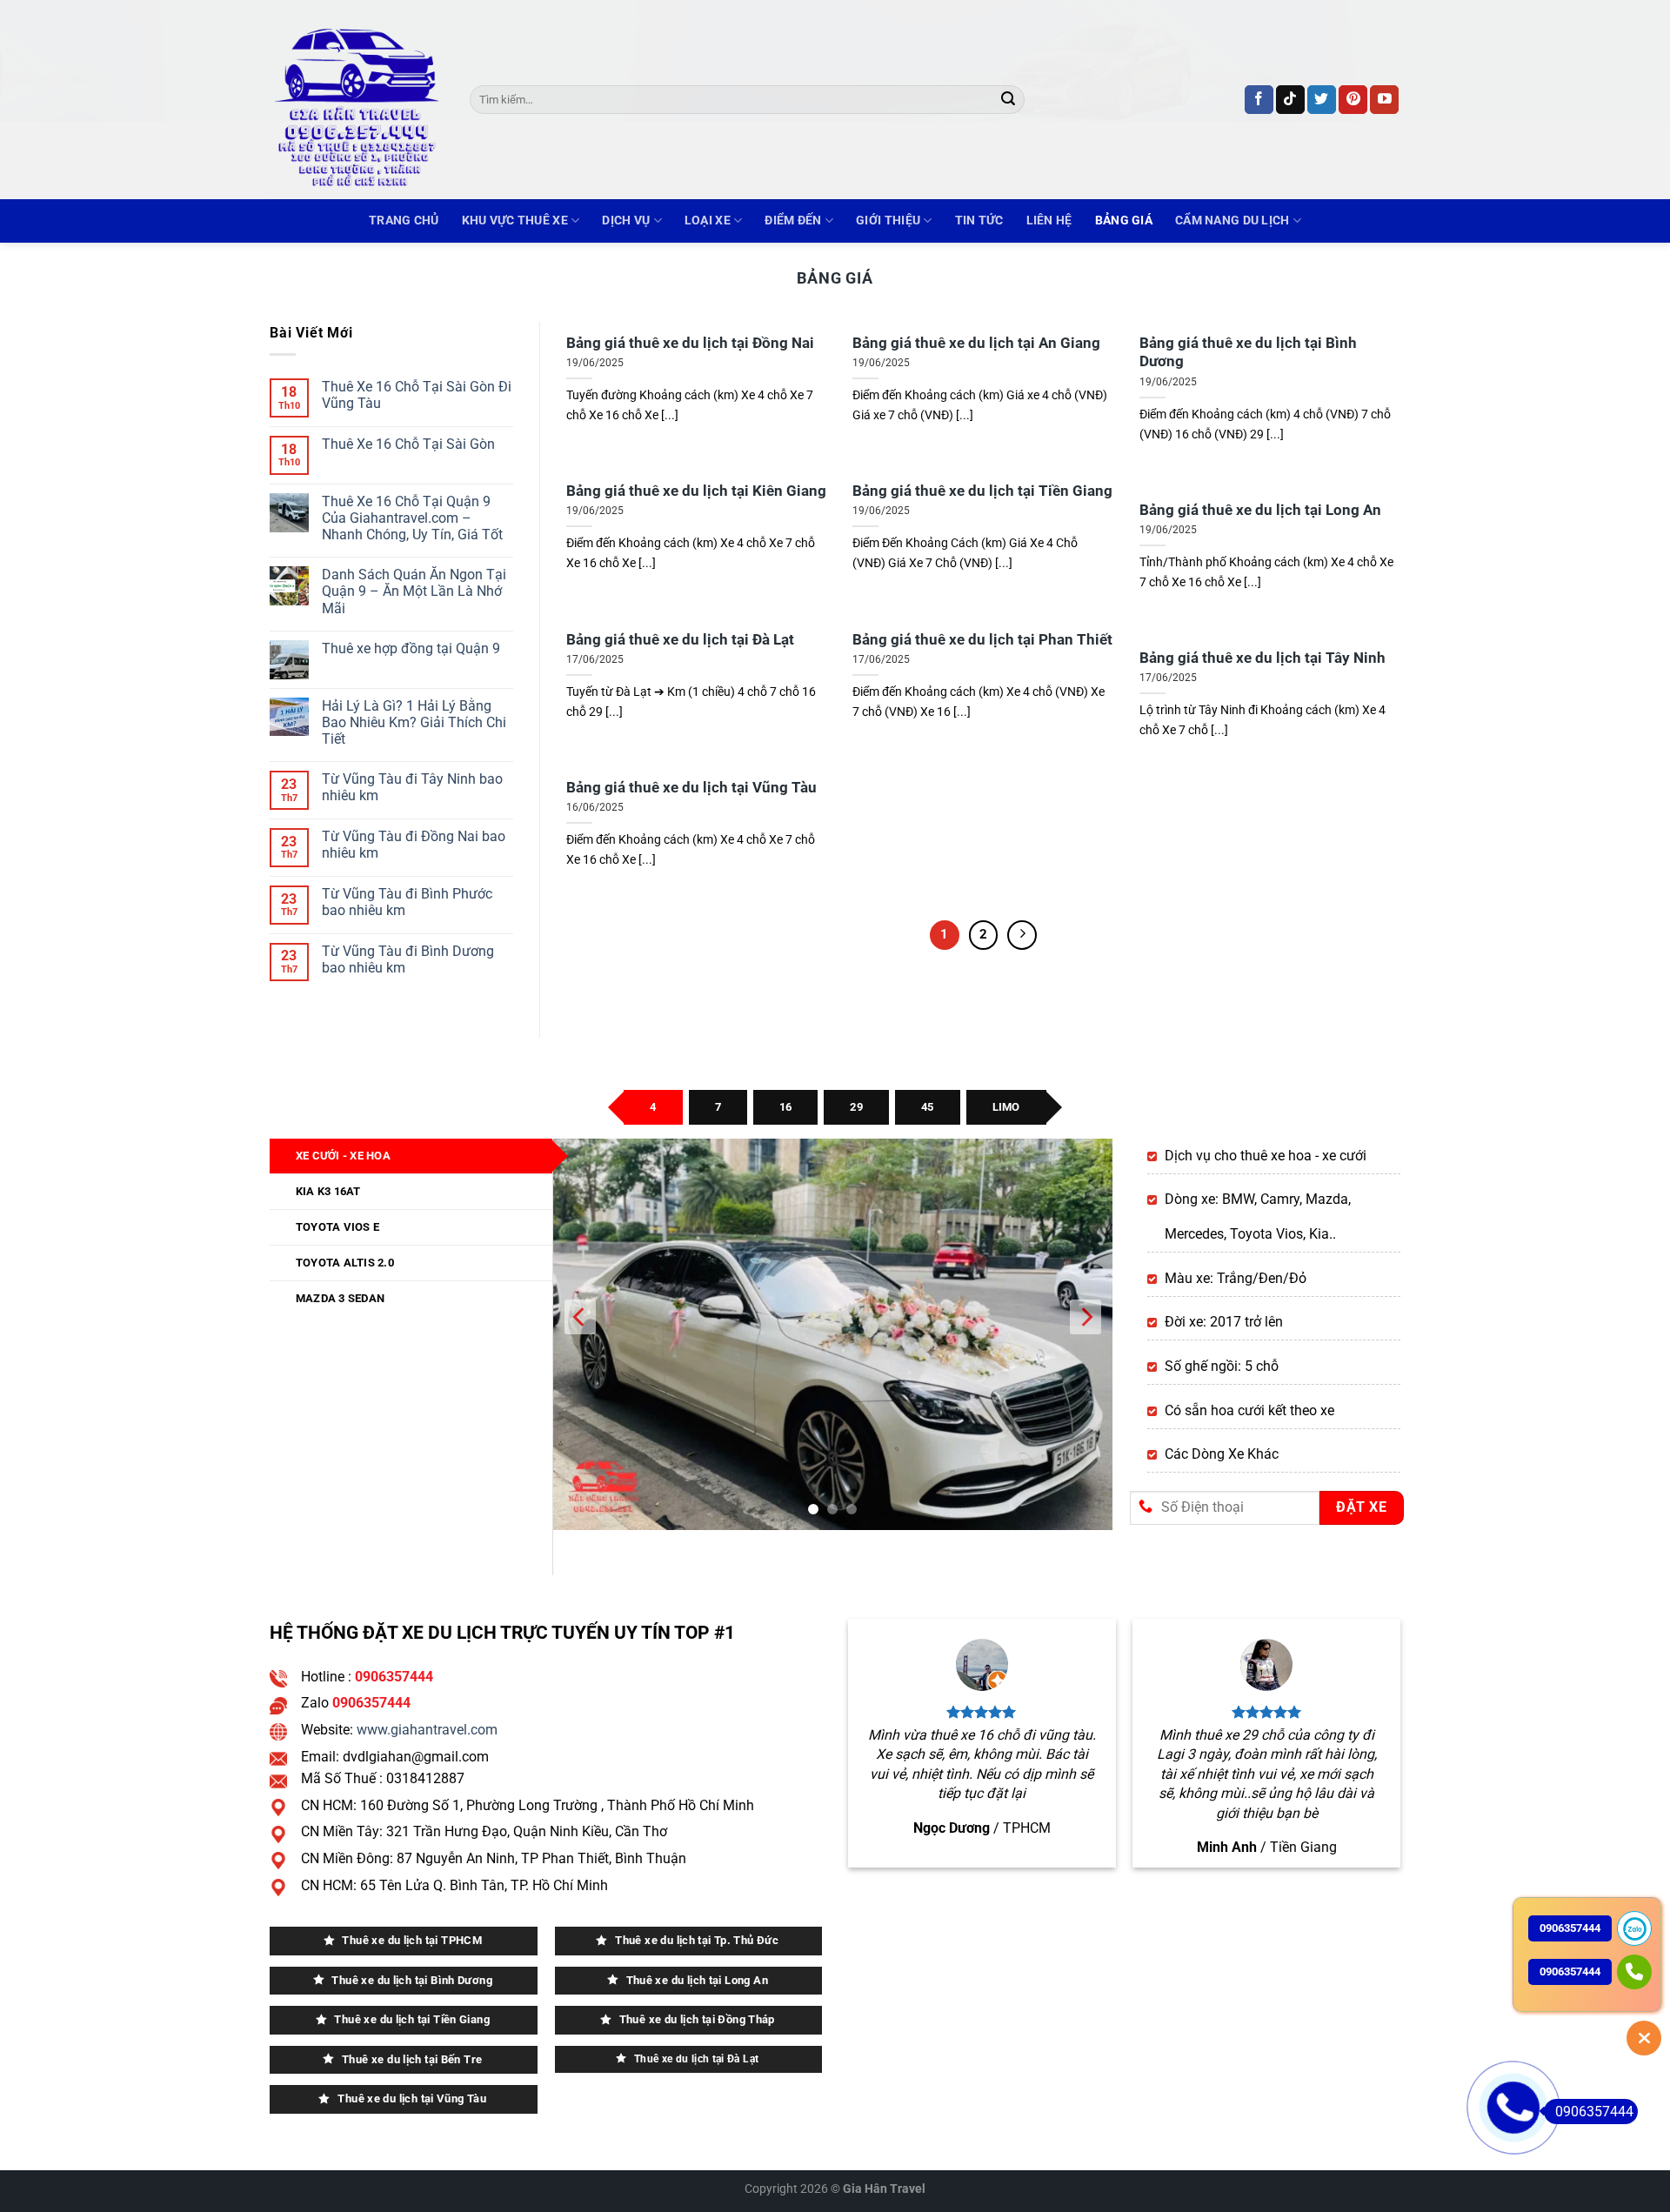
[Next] (1022, 935)
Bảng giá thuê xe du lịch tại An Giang (976, 343)
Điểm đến (793, 221)
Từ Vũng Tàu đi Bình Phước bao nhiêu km (407, 902)
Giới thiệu (888, 221)
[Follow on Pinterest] (1353, 100)
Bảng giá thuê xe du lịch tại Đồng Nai (690, 343)
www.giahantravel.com (427, 1730)
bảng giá (1124, 221)
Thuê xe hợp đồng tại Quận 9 (411, 648)
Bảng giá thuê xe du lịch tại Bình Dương (1248, 353)
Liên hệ (1049, 221)
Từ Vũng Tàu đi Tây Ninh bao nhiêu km (412, 787)
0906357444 (1594, 2112)
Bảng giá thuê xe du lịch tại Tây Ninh (1263, 658)
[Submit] (1008, 100)
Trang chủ (404, 221)
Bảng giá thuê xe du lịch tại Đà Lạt (680, 640)
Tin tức (979, 221)
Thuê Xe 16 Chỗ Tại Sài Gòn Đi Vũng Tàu (417, 395)
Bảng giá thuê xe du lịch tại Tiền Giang (982, 491)
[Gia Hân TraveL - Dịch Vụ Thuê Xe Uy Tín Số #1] (357, 100)
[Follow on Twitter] (1322, 100)
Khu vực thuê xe (515, 221)
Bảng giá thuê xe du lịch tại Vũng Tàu (691, 788)
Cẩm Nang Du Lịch (1232, 221)
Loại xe (708, 221)
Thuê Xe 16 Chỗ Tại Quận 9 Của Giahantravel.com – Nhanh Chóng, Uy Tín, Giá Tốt (412, 518)
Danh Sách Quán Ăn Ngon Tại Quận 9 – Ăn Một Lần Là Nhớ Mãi (414, 592)
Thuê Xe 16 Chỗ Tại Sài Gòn (408, 444)
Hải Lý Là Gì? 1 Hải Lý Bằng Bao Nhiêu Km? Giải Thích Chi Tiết (414, 722)
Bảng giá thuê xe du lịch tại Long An (1260, 510)
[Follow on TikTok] (1290, 100)
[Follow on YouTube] (1384, 100)
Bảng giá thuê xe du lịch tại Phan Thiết (982, 640)
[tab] (653, 1107)
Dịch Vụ (626, 221)
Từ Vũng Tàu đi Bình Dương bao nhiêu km (408, 959)
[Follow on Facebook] (1259, 100)
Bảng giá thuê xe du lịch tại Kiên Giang (696, 491)
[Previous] (580, 1334)
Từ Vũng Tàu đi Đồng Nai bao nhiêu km (414, 845)
